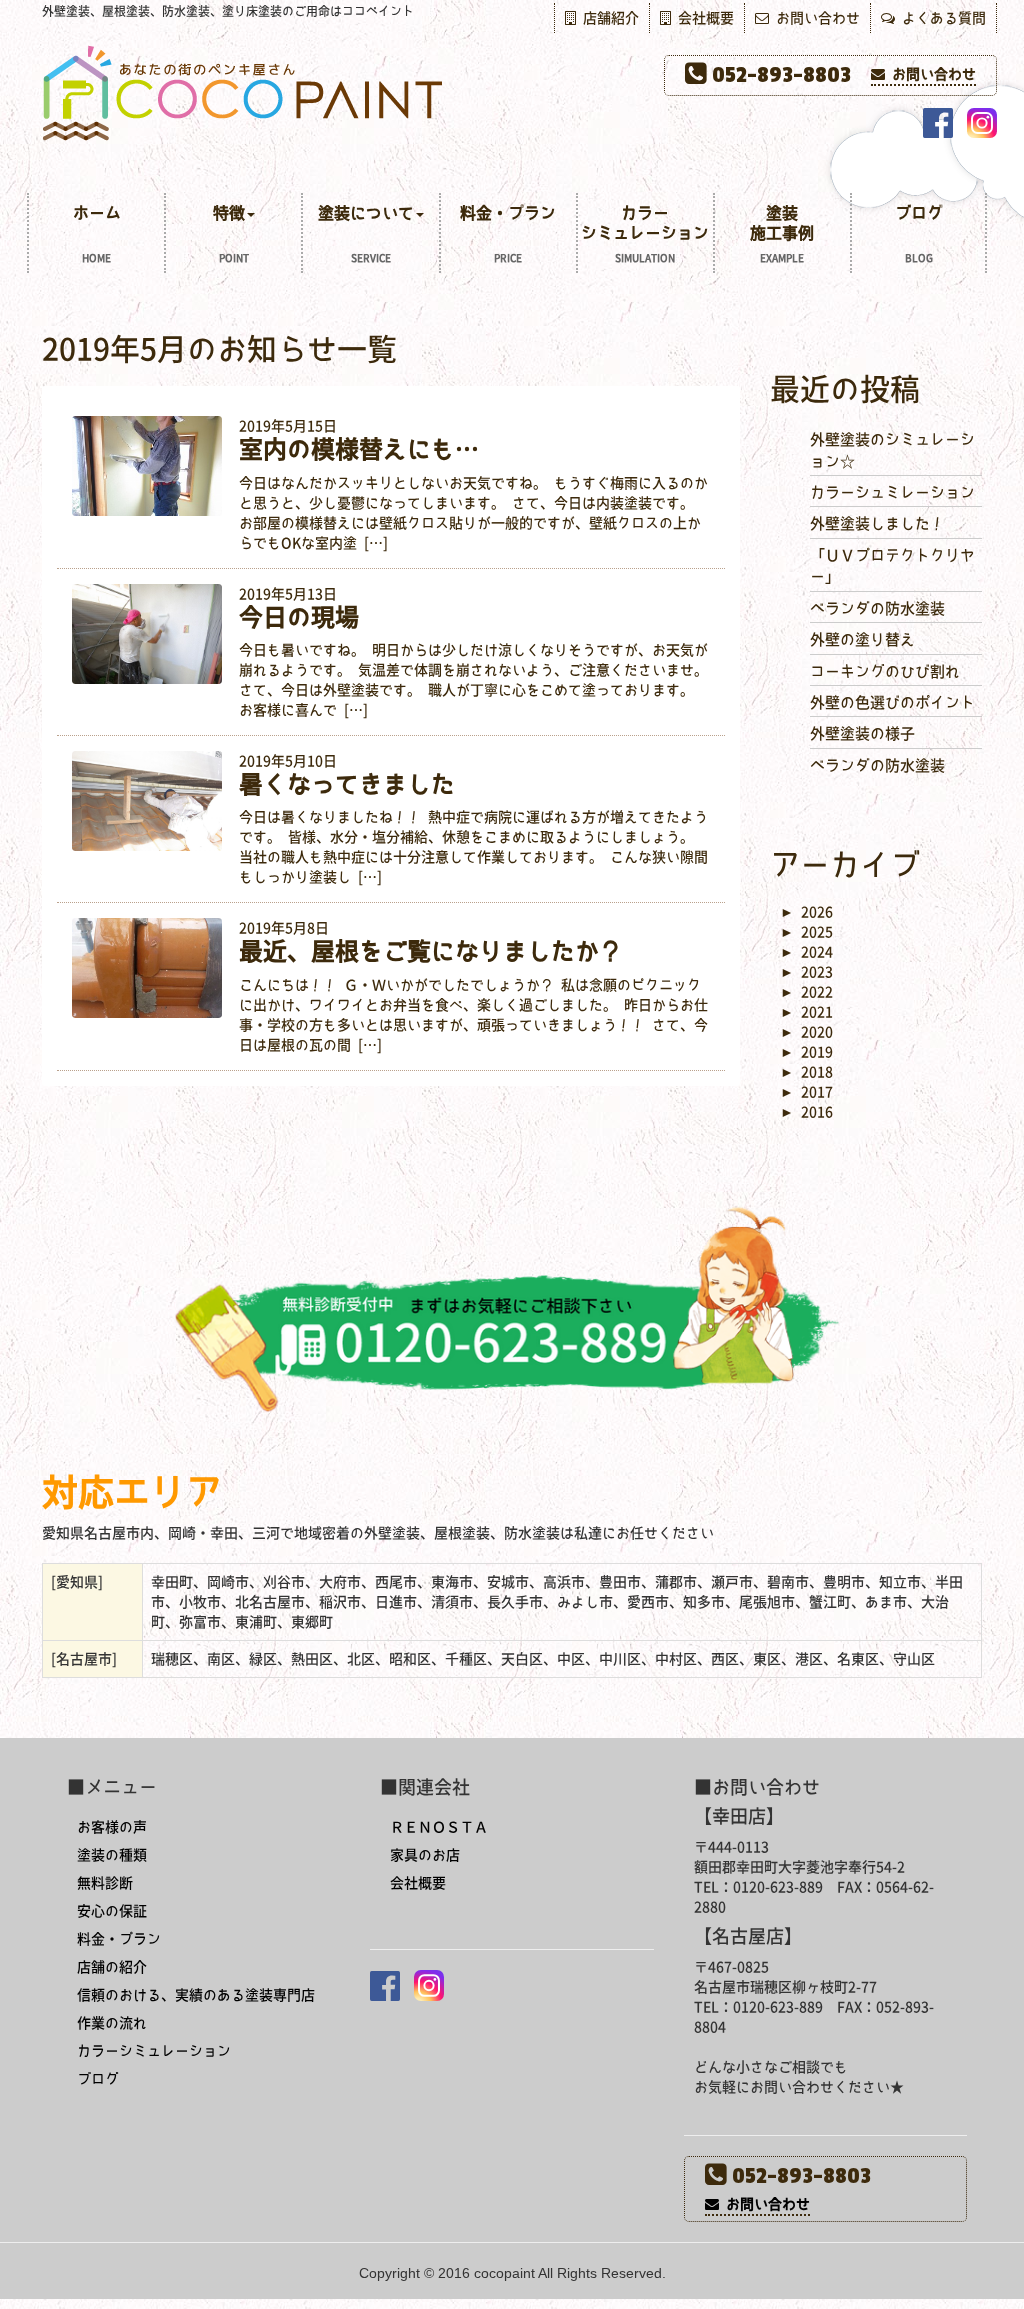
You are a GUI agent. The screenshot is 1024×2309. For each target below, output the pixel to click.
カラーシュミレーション (892, 492)
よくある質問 (940, 18)
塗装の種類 (112, 1855)
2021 (806, 1012)
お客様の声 (112, 1827)
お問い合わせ (814, 18)
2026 (806, 912)
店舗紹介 (607, 18)
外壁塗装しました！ (877, 523)
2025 (806, 932)
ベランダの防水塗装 (877, 608)
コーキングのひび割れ (885, 671)
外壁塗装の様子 (862, 733)
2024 (806, 952)
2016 (806, 1112)
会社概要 (702, 18)
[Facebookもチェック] (938, 123)
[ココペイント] (512, 92)
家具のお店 (425, 1855)
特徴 (231, 234)
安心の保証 (112, 1911)
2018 (806, 1072)
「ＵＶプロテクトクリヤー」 (892, 566)
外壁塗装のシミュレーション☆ (892, 450)
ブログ (919, 234)
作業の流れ (112, 2023)
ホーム (97, 234)
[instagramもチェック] (982, 123)
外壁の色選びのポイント (892, 702)
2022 (806, 992)
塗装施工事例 (782, 234)
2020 (806, 1032)
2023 (806, 972)
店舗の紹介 (112, 1967)
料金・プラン (508, 234)
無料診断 (105, 1883)
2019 (806, 1052)
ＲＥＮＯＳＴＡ (439, 1827)
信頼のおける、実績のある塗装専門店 (196, 1995)
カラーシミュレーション (645, 234)
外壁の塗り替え (862, 639)
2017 (806, 1092)
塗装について (366, 234)
